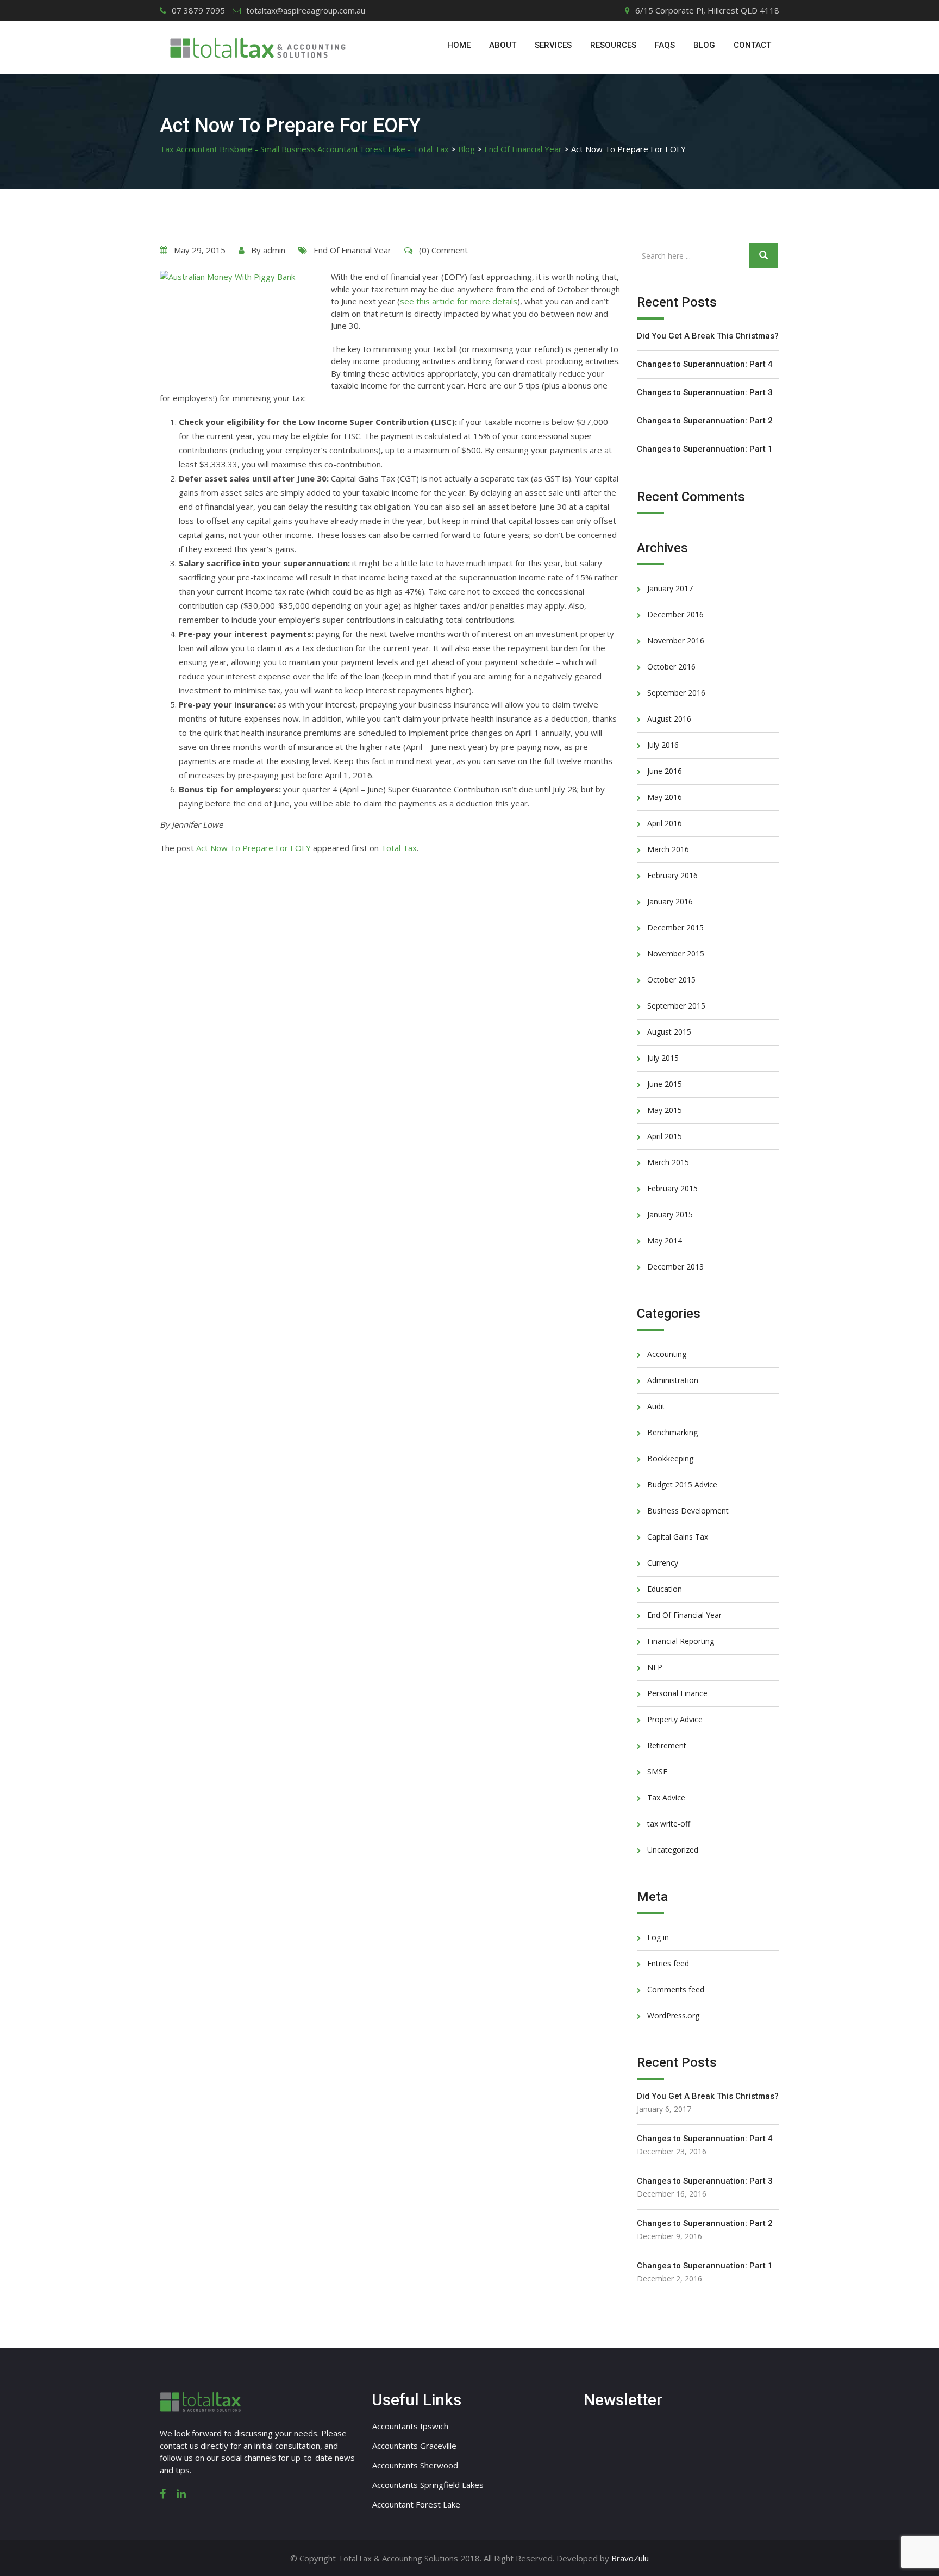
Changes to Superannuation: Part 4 (705, 364)
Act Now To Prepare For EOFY (253, 848)
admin (274, 250)
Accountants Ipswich (410, 2426)
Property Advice (675, 1719)
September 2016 (676, 693)
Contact (752, 45)
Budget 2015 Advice (682, 1484)
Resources (613, 45)
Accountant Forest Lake (416, 2504)
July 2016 (663, 745)
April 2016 (665, 823)
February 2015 (672, 1188)
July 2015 (663, 1058)
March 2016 (668, 849)
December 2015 (675, 927)
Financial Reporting (681, 1641)
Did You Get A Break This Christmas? (708, 336)
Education (665, 1589)
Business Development (688, 1511)
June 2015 (665, 1084)
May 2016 (665, 797)
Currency (663, 1563)
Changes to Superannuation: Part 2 (705, 421)
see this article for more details (459, 301)
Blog (704, 45)
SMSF (657, 1771)
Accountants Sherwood (415, 2465)
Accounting (667, 1354)
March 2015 (668, 1162)
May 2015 (665, 1110)
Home (459, 45)
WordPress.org (673, 2015)
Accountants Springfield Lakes (428, 2485)
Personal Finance (677, 1693)
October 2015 (671, 980)
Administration (673, 1380)
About (503, 45)
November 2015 (676, 954)
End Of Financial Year (352, 250)
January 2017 (670, 588)
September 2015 (676, 1006)
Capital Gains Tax (678, 1537)
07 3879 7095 (198, 10)
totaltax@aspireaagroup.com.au (306, 10)
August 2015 (669, 1032)
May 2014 (665, 1240)
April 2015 (665, 1136)
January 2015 (670, 1214)
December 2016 (675, 614)
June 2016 (665, 771)
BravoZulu (630, 2558)
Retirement (667, 1745)
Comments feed (676, 1989)
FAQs (665, 45)
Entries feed (668, 1963)
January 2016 (670, 901)
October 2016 (671, 667)
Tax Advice (666, 1797)
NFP (655, 1667)
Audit (656, 1406)
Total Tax (399, 848)
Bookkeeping (670, 1458)
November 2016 (676, 640)
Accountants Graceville (414, 2446)
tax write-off (669, 1824)
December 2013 (675, 1267)
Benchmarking (672, 1432)
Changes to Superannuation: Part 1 (705, 449)
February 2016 (672, 875)
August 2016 (669, 719)
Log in (658, 1937)
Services (553, 45)
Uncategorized (673, 1850)
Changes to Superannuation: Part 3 (705, 392)
